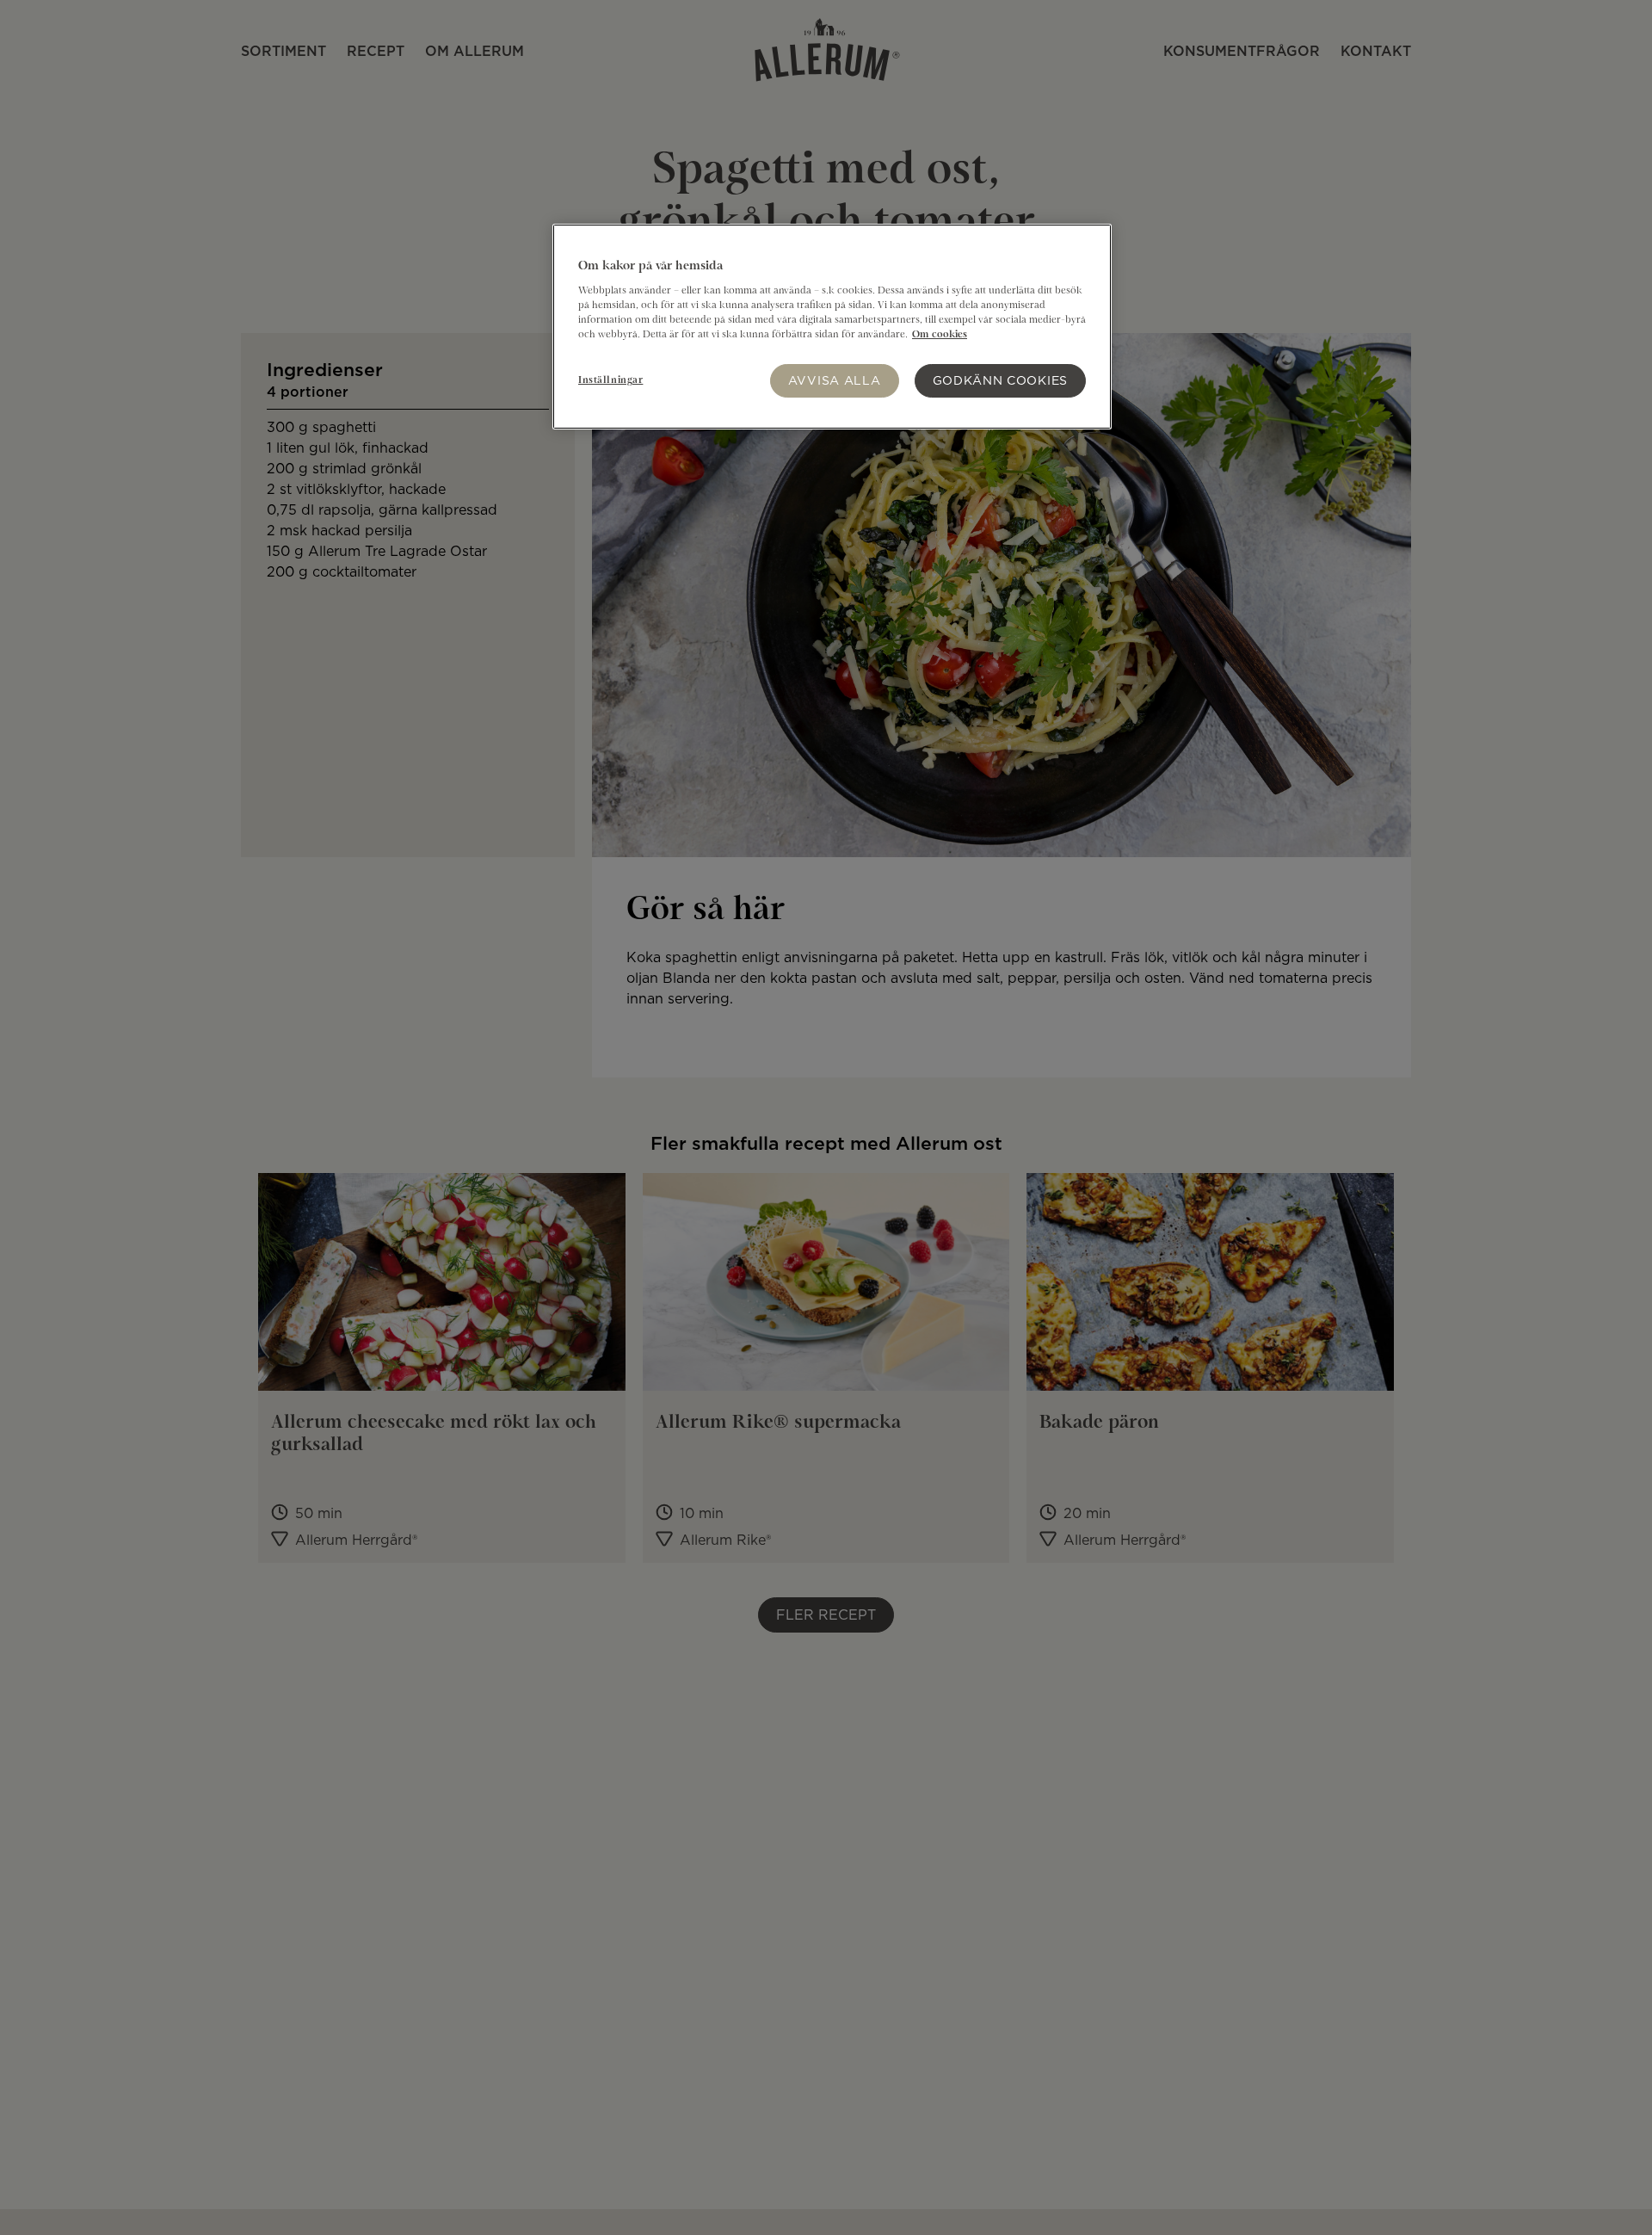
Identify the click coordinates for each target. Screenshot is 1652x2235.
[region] (832, 327)
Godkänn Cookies (1001, 380)
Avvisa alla (835, 380)
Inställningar (610, 380)
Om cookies (940, 334)
